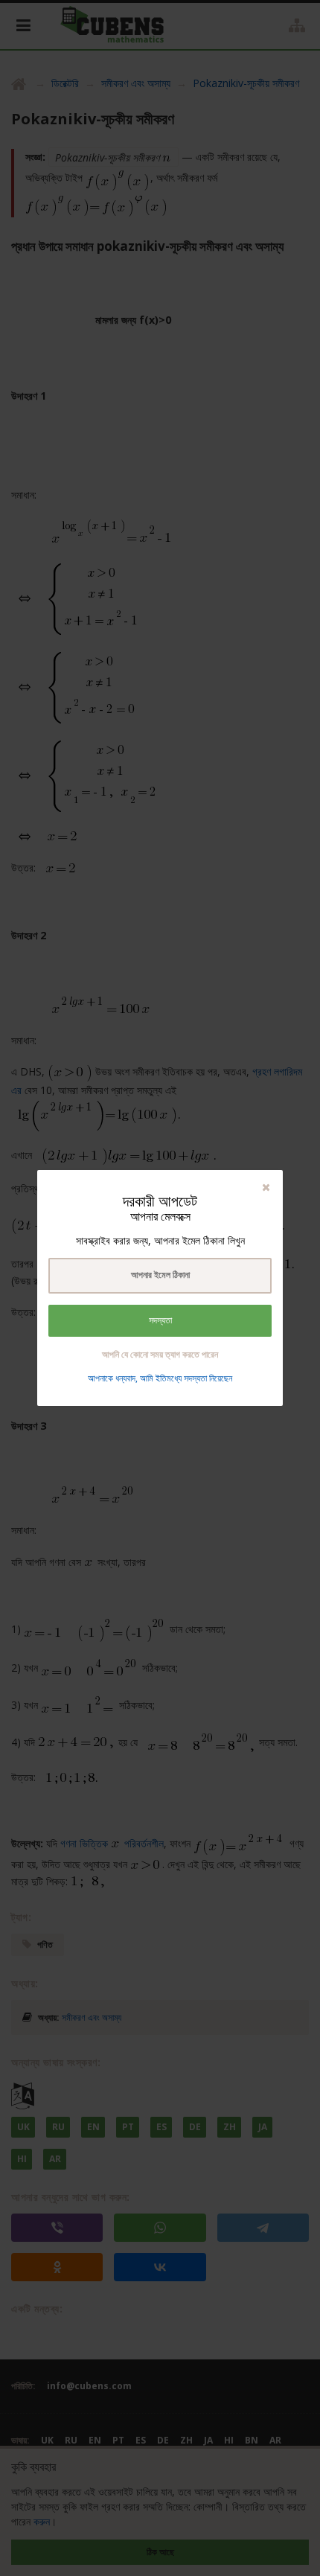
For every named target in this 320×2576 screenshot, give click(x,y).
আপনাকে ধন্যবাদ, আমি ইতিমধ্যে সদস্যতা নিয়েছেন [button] (160, 1378)
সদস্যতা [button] (160, 1320)
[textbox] (160, 1276)
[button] (266, 1187)
